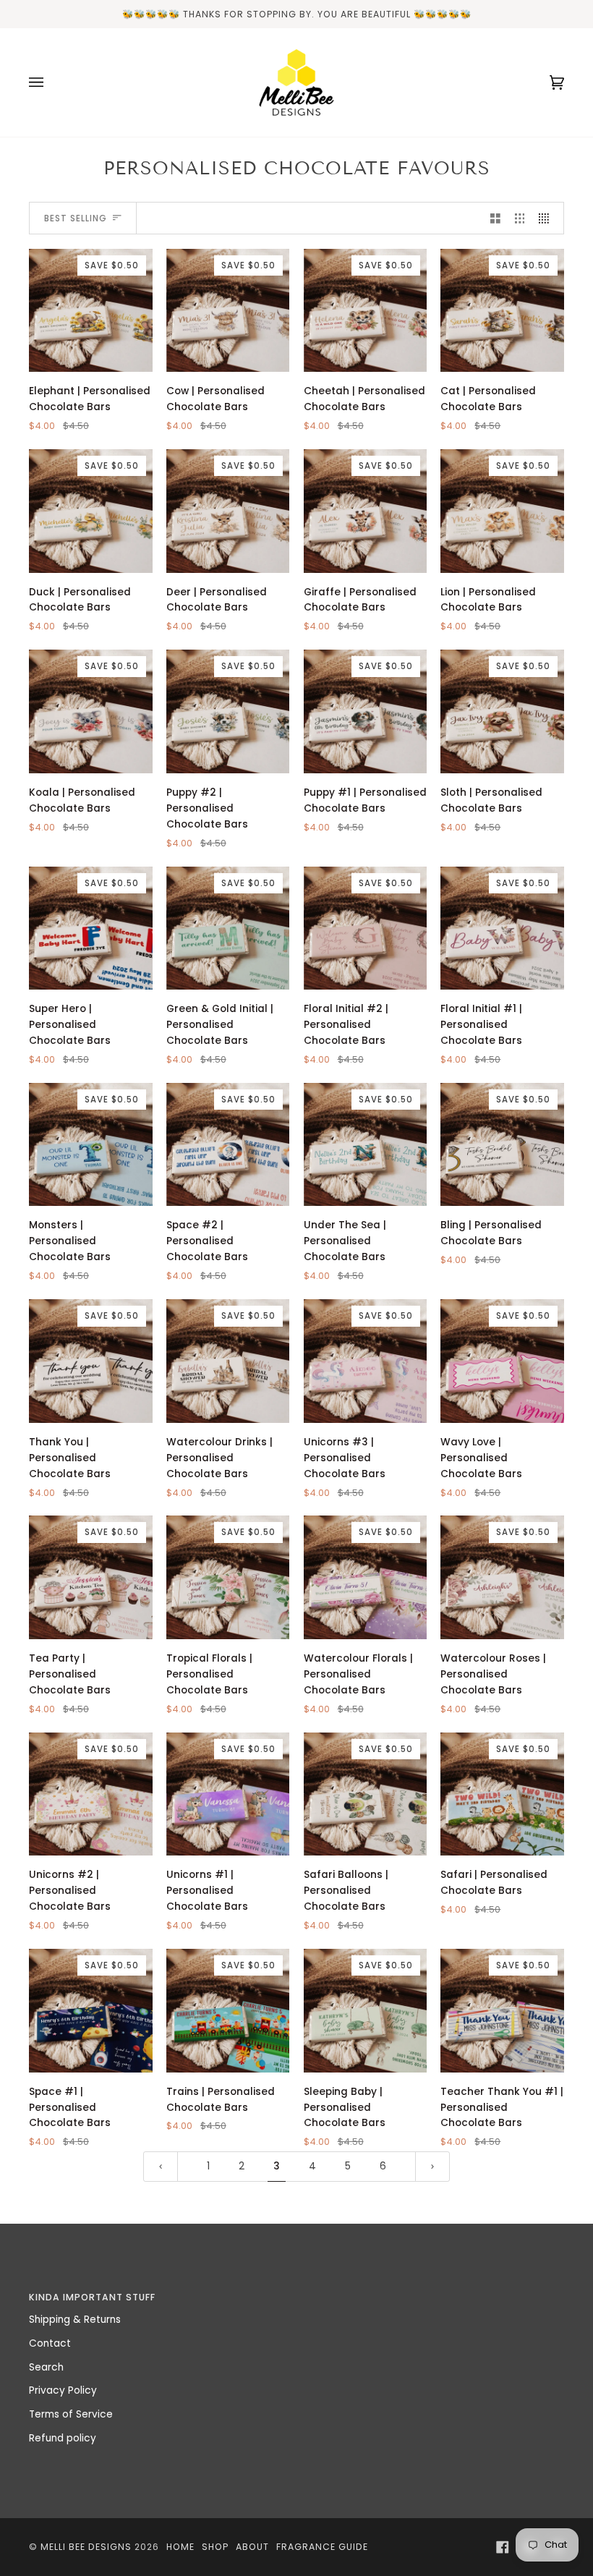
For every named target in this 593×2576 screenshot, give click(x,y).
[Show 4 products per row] (547, 218)
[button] (434, 2294)
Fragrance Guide (322, 2547)
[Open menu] (51, 82)
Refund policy (63, 2438)
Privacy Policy (63, 2390)
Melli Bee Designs (86, 2547)
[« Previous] (161, 2166)
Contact (50, 2343)
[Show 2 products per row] (495, 218)
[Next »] (432, 2166)
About (252, 2547)
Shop (215, 2547)
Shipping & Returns (75, 2320)
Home (180, 2547)
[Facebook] (503, 2547)
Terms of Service (71, 2414)
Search (46, 2367)
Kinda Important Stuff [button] (92, 2297)
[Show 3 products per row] (520, 218)
